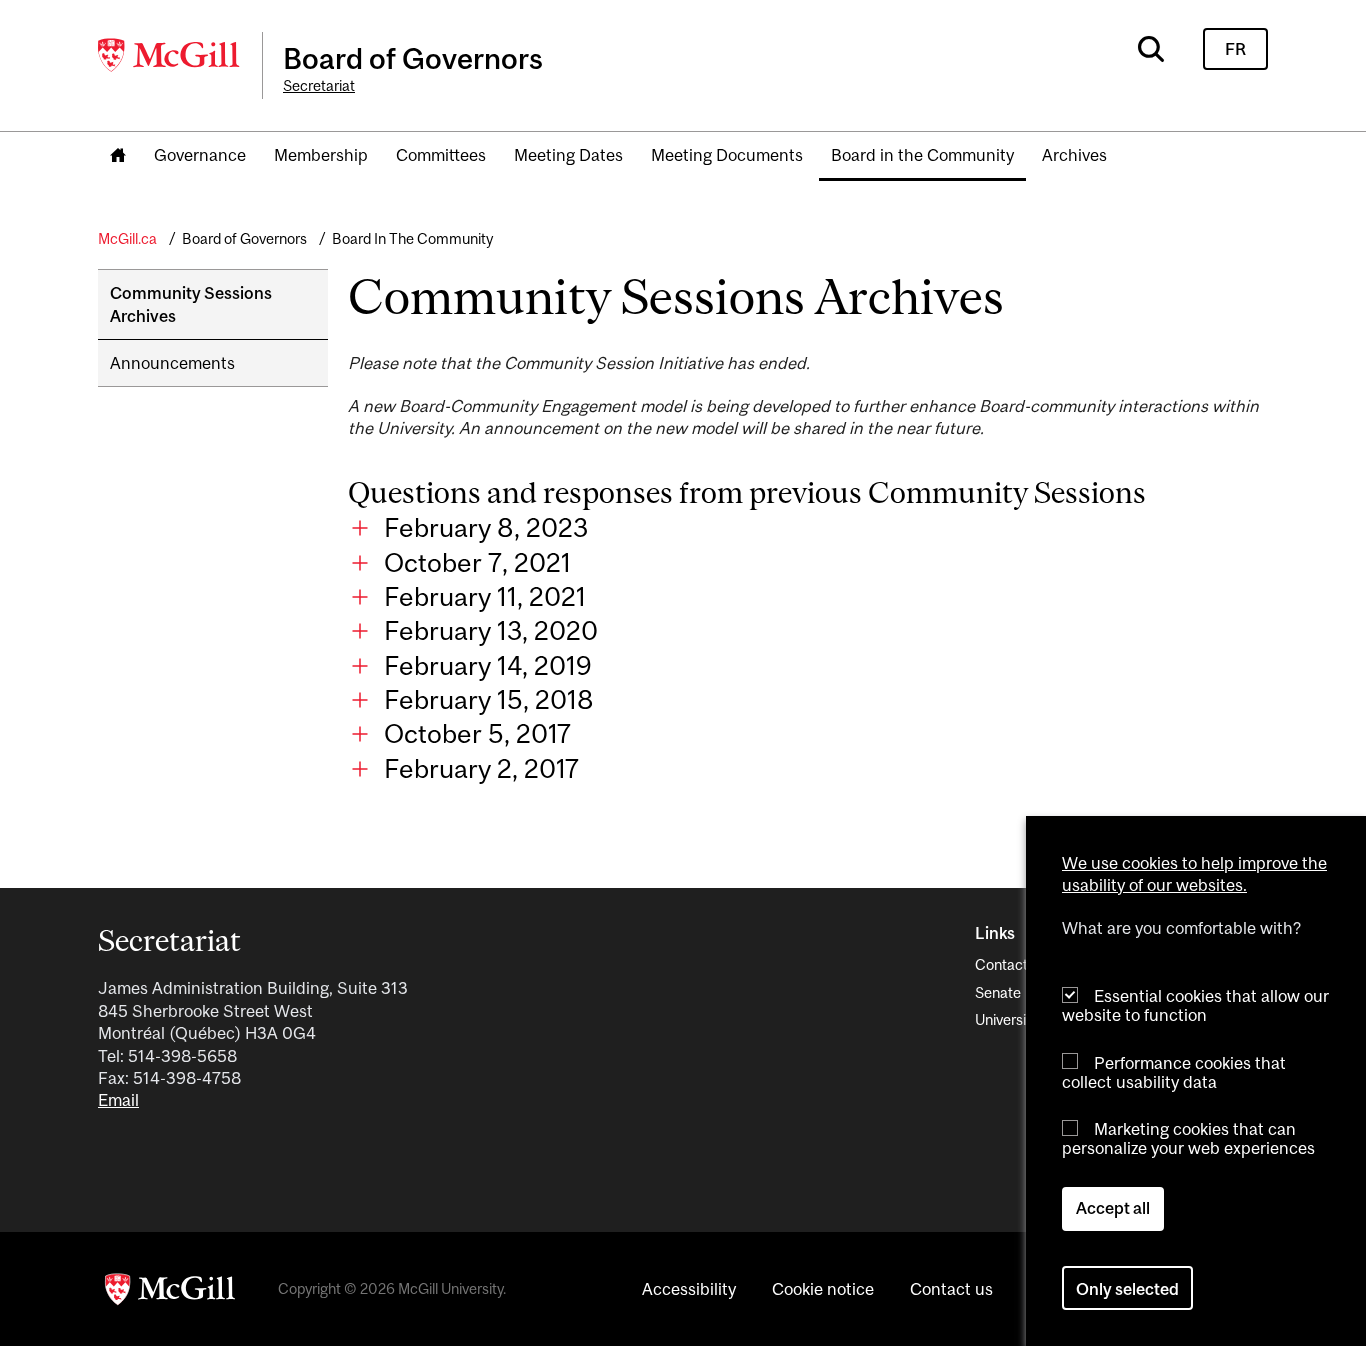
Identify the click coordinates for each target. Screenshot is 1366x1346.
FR (1235, 49)
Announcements (172, 363)
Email (118, 1100)
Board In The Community (412, 238)
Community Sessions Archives (191, 304)
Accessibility (689, 1289)
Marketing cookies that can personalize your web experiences (1188, 1138)
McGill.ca (127, 238)
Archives (1074, 155)
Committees (441, 155)
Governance (200, 155)
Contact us (951, 1289)
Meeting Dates (568, 155)
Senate (998, 992)
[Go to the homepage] (118, 156)
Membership (321, 155)
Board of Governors (244, 238)
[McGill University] (170, 55)
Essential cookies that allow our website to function (1195, 1005)
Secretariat (319, 85)
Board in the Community (922, 155)
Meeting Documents (727, 155)
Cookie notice (823, 1289)
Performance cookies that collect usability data (1174, 1071)
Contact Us (1011, 964)
